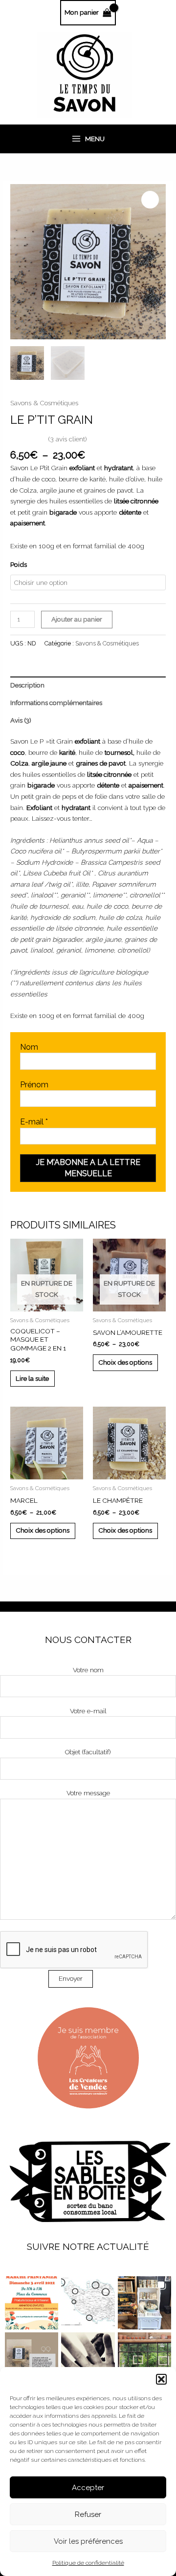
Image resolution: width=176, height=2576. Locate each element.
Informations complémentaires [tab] (56, 703)
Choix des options (125, 1362)
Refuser (88, 2514)
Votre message (88, 1793)
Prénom (34, 1085)
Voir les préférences (88, 2541)
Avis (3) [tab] (21, 720)
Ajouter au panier (77, 619)
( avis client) (68, 439)
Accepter (88, 2488)
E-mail (34, 1122)
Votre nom (88, 1670)
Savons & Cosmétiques (44, 403)
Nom (29, 1047)
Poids (19, 564)
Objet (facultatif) (88, 1752)
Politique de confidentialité (88, 2563)
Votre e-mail (88, 1711)
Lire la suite (32, 1378)
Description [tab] (27, 685)
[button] (161, 2379)
